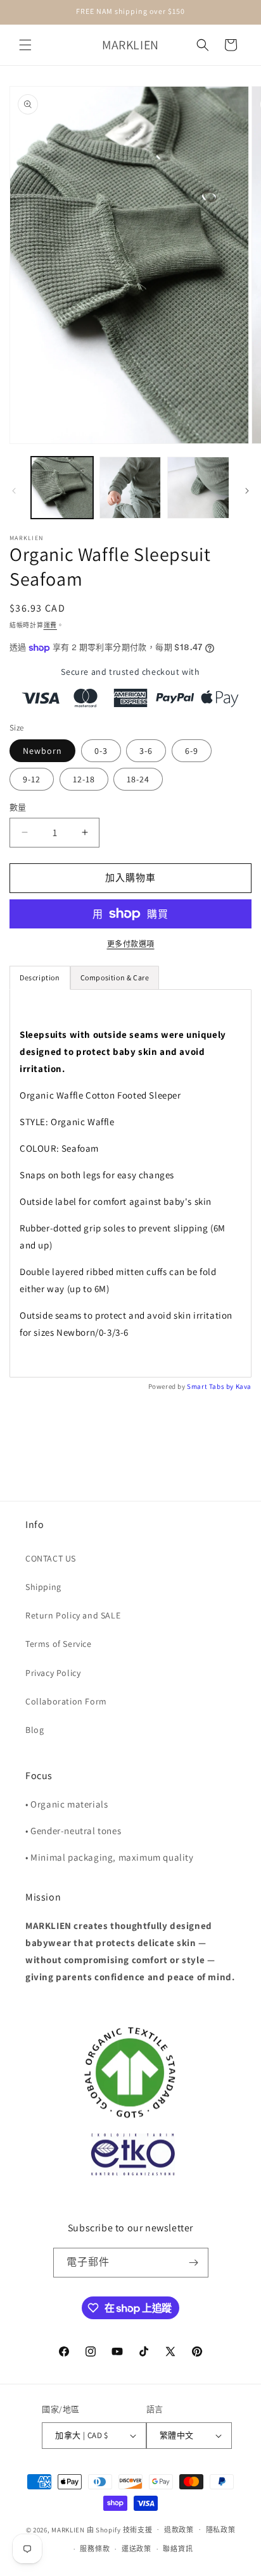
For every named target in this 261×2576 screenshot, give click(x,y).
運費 (50, 625)
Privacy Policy (53, 1673)
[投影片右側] (247, 491)
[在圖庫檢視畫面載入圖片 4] (198, 488)
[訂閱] (194, 2263)
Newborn (42, 751)
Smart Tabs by (211, 1386)
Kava (244, 1386)
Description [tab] (40, 977)
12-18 (84, 779)
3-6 (146, 751)
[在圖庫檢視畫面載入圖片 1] (62, 488)
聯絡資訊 (178, 2549)
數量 (18, 807)
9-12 (32, 779)
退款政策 (179, 2530)
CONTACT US (51, 1558)
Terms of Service (59, 1644)
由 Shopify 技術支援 (120, 2529)
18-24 (138, 779)
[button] (25, 45)
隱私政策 (221, 2530)
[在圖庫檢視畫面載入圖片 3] (130, 488)
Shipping (43, 1587)
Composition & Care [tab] (115, 977)
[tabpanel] (130, 1183)
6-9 (192, 751)
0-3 (101, 751)
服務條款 (95, 2549)
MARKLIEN (68, 2529)
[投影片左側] (14, 491)
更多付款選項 (131, 944)
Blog (35, 1730)
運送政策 (137, 2549)
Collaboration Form (66, 1701)
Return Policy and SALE (73, 1615)
